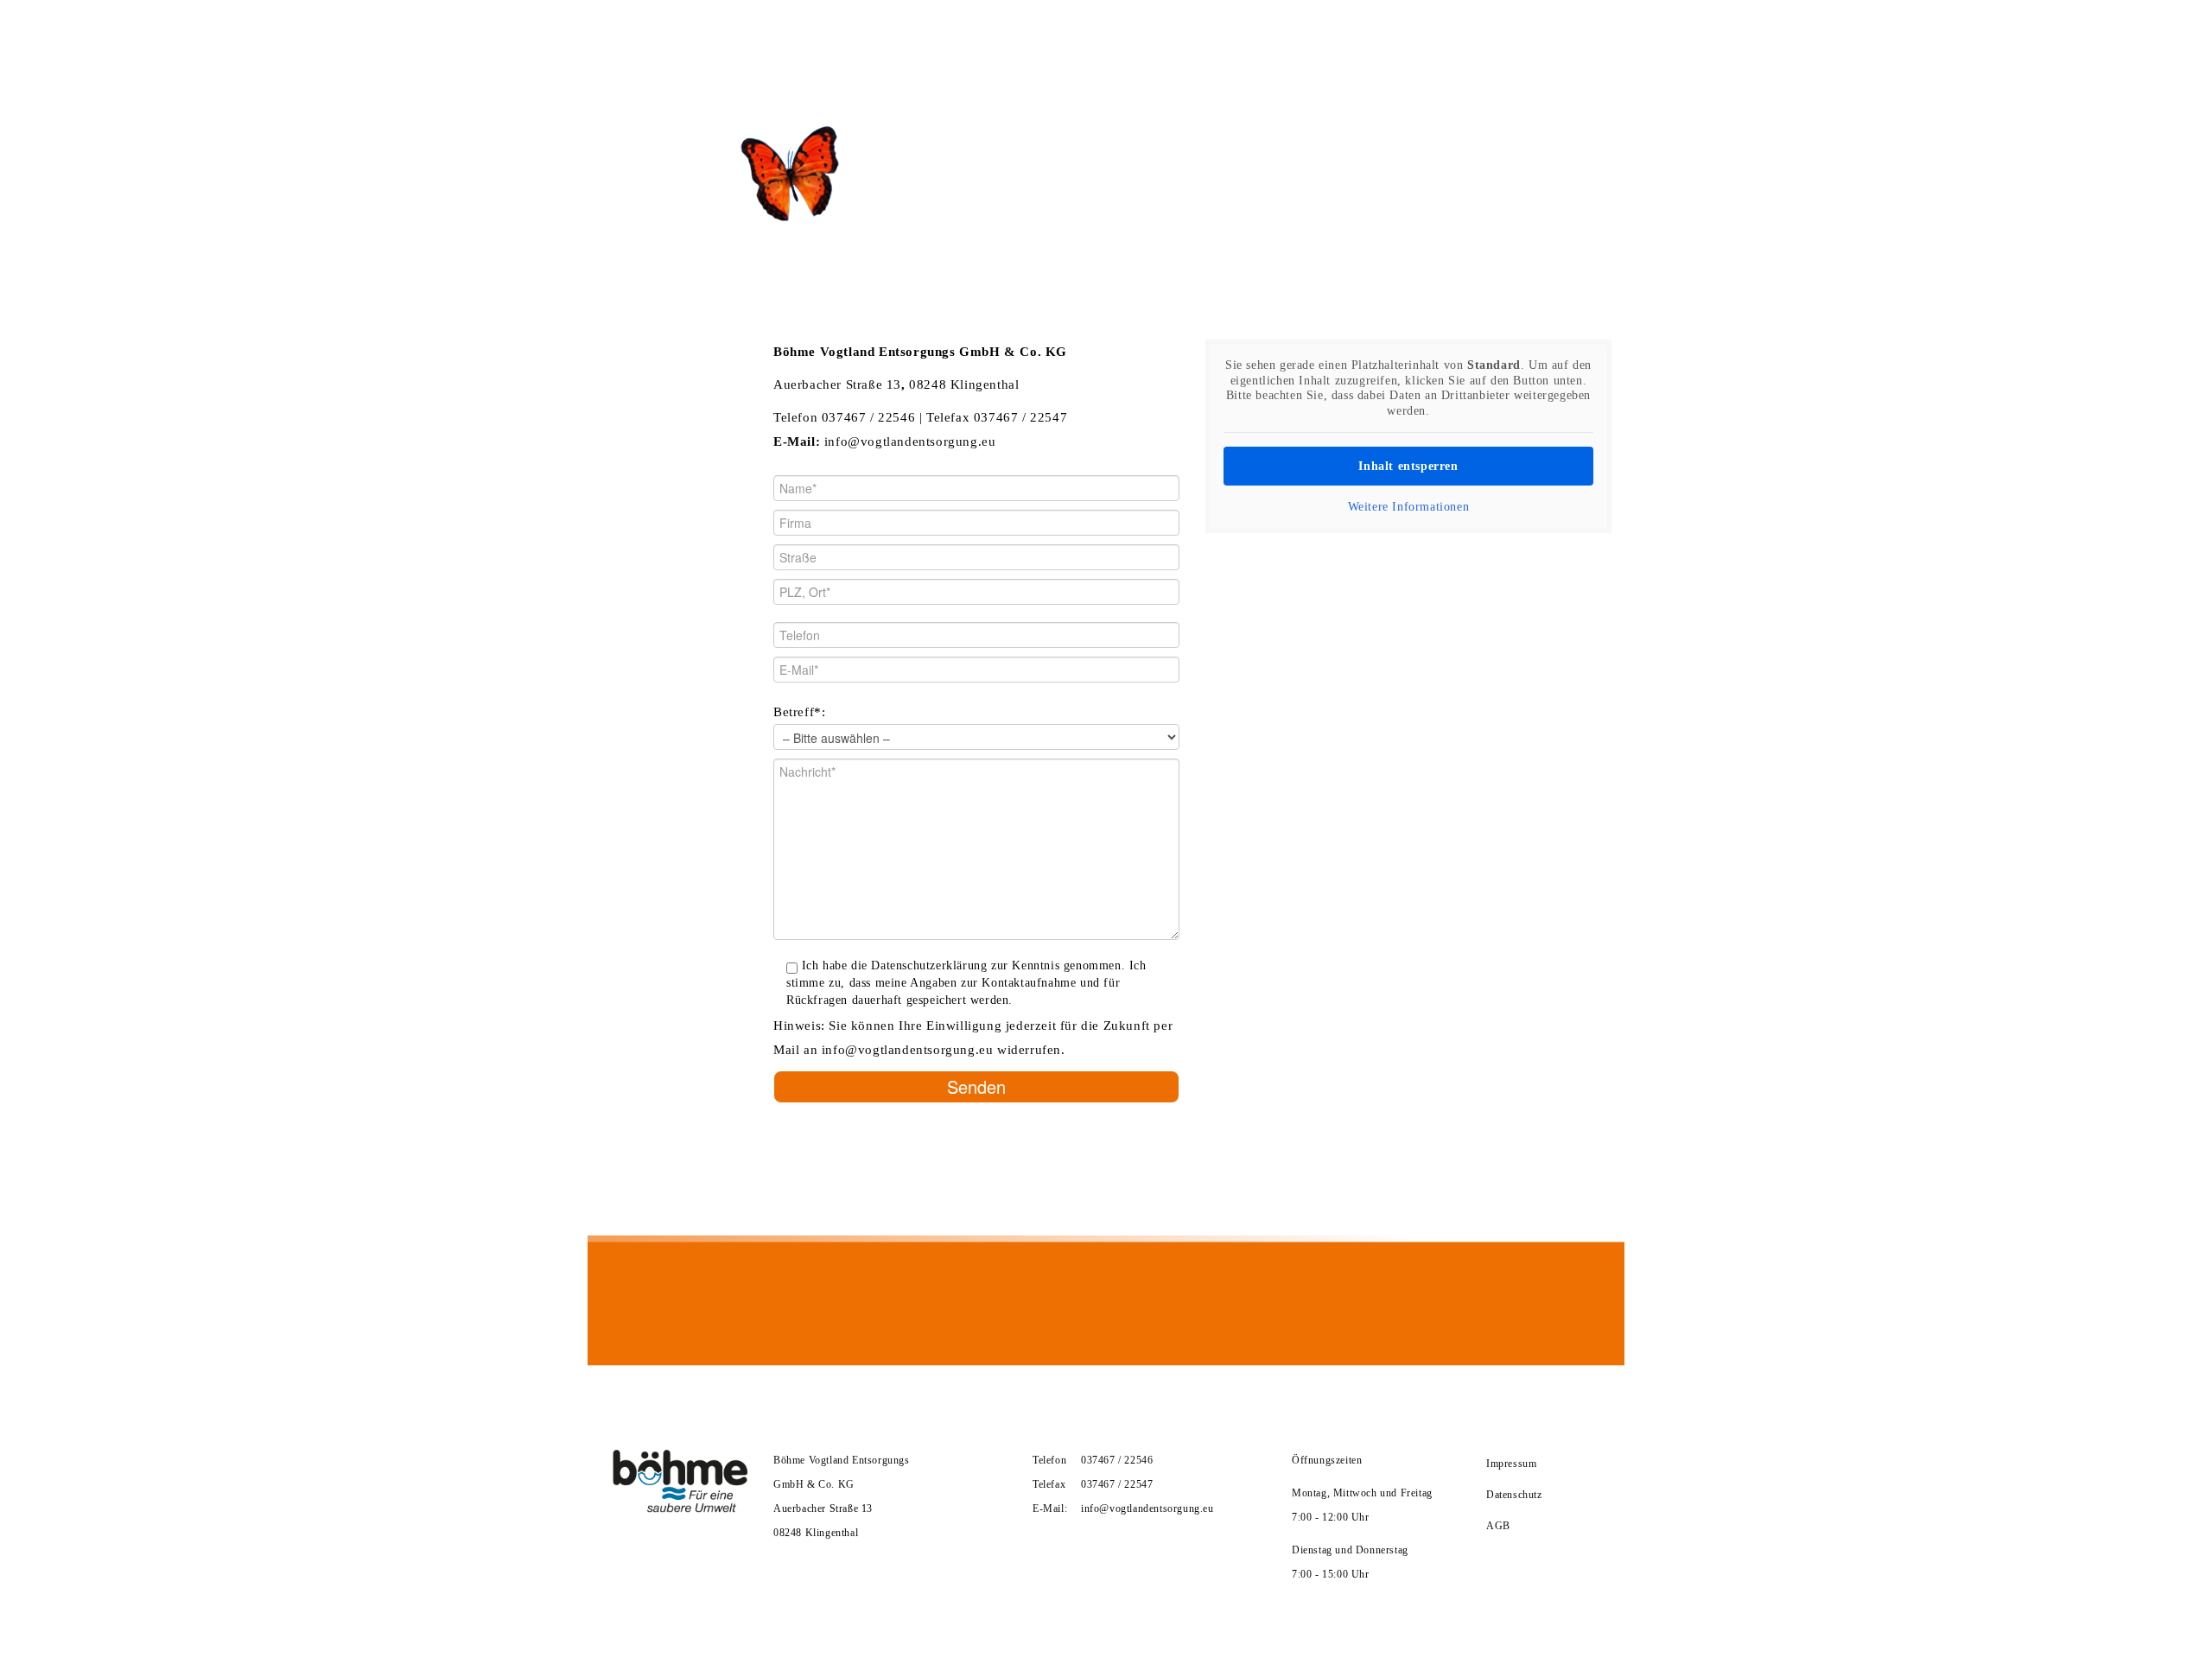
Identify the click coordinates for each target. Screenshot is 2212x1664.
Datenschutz (1514, 1495)
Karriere (1027, 41)
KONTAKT (1123, 41)
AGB (1498, 1526)
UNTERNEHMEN (680, 41)
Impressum (1511, 1464)
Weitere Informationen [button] (1409, 507)
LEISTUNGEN (917, 41)
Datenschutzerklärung (929, 965)
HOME (578, 41)
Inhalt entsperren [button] (1408, 466)
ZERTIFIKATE (805, 41)
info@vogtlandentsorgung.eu (910, 441)
